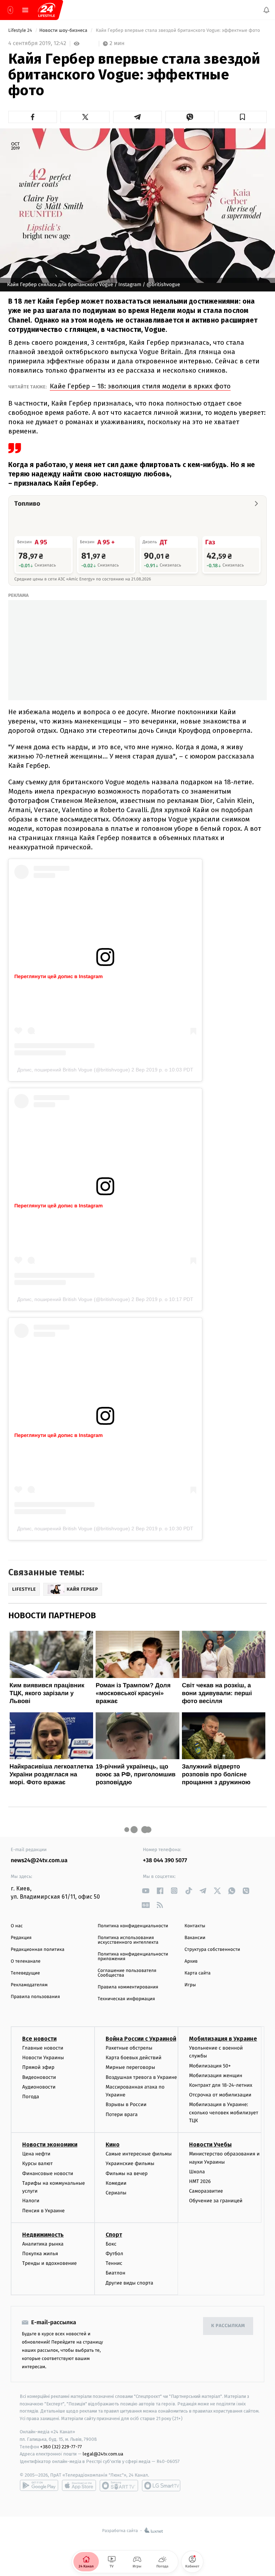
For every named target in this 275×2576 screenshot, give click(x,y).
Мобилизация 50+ (210, 2066)
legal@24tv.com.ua (103, 2454)
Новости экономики (50, 2145)
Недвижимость (43, 2235)
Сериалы (116, 2193)
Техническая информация (126, 1999)
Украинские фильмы (130, 2164)
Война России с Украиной (141, 2039)
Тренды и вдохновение (49, 2263)
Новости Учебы (210, 2145)
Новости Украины (43, 2058)
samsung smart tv (161, 2486)
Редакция (21, 1938)
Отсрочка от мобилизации (220, 2095)
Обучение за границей (216, 2201)
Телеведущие (25, 1973)
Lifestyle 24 (21, 31)
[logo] (47, 10)
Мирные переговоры (130, 2068)
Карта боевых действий (134, 2058)
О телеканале (26, 1961)
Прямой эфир (38, 2068)
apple (79, 2486)
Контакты (195, 1926)
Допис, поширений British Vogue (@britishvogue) (74, 1070)
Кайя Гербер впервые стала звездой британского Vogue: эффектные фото (178, 31)
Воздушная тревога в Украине (141, 2077)
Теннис (114, 2263)
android (39, 2486)
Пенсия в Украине (44, 2211)
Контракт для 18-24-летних (221, 2085)
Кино (113, 2145)
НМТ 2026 (200, 2181)
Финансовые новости (48, 2173)
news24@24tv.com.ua (39, 1861)
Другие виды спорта (129, 2283)
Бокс (111, 2244)
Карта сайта (197, 1973)
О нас (17, 1926)
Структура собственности (212, 1950)
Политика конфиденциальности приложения (133, 1957)
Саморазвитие (206, 2191)
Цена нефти (36, 2154)
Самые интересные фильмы (139, 2154)
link (146, 1891)
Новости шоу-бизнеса (64, 31)
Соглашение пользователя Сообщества (127, 1973)
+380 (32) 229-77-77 (61, 2447)
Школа (197, 2172)
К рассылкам (228, 2326)
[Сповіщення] (266, 10)
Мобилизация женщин (216, 2075)
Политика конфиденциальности (133, 1926)
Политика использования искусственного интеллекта (128, 1940)
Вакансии (195, 1938)
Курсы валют (37, 2164)
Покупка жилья (40, 2254)
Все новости (39, 2039)
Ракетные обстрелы (129, 2048)
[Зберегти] (242, 117)
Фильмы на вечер (127, 2173)
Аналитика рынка (43, 2244)
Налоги (31, 2201)
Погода (31, 2097)
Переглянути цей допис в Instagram (59, 976)
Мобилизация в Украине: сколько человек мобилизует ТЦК (224, 2113)
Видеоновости (39, 2077)
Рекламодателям (29, 1985)
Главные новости (43, 2048)
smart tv (119, 2486)
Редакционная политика (38, 1950)
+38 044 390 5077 (165, 1861)
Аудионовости (39, 2087)
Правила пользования (35, 1997)
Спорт (114, 2235)
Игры (190, 1985)
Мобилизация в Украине (223, 2039)
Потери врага (122, 2114)
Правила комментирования (128, 1987)
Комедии (116, 2183)
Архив (191, 1961)
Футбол (114, 2254)
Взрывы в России (126, 2105)
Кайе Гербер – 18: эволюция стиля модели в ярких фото (140, 386)
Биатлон (115, 2273)
